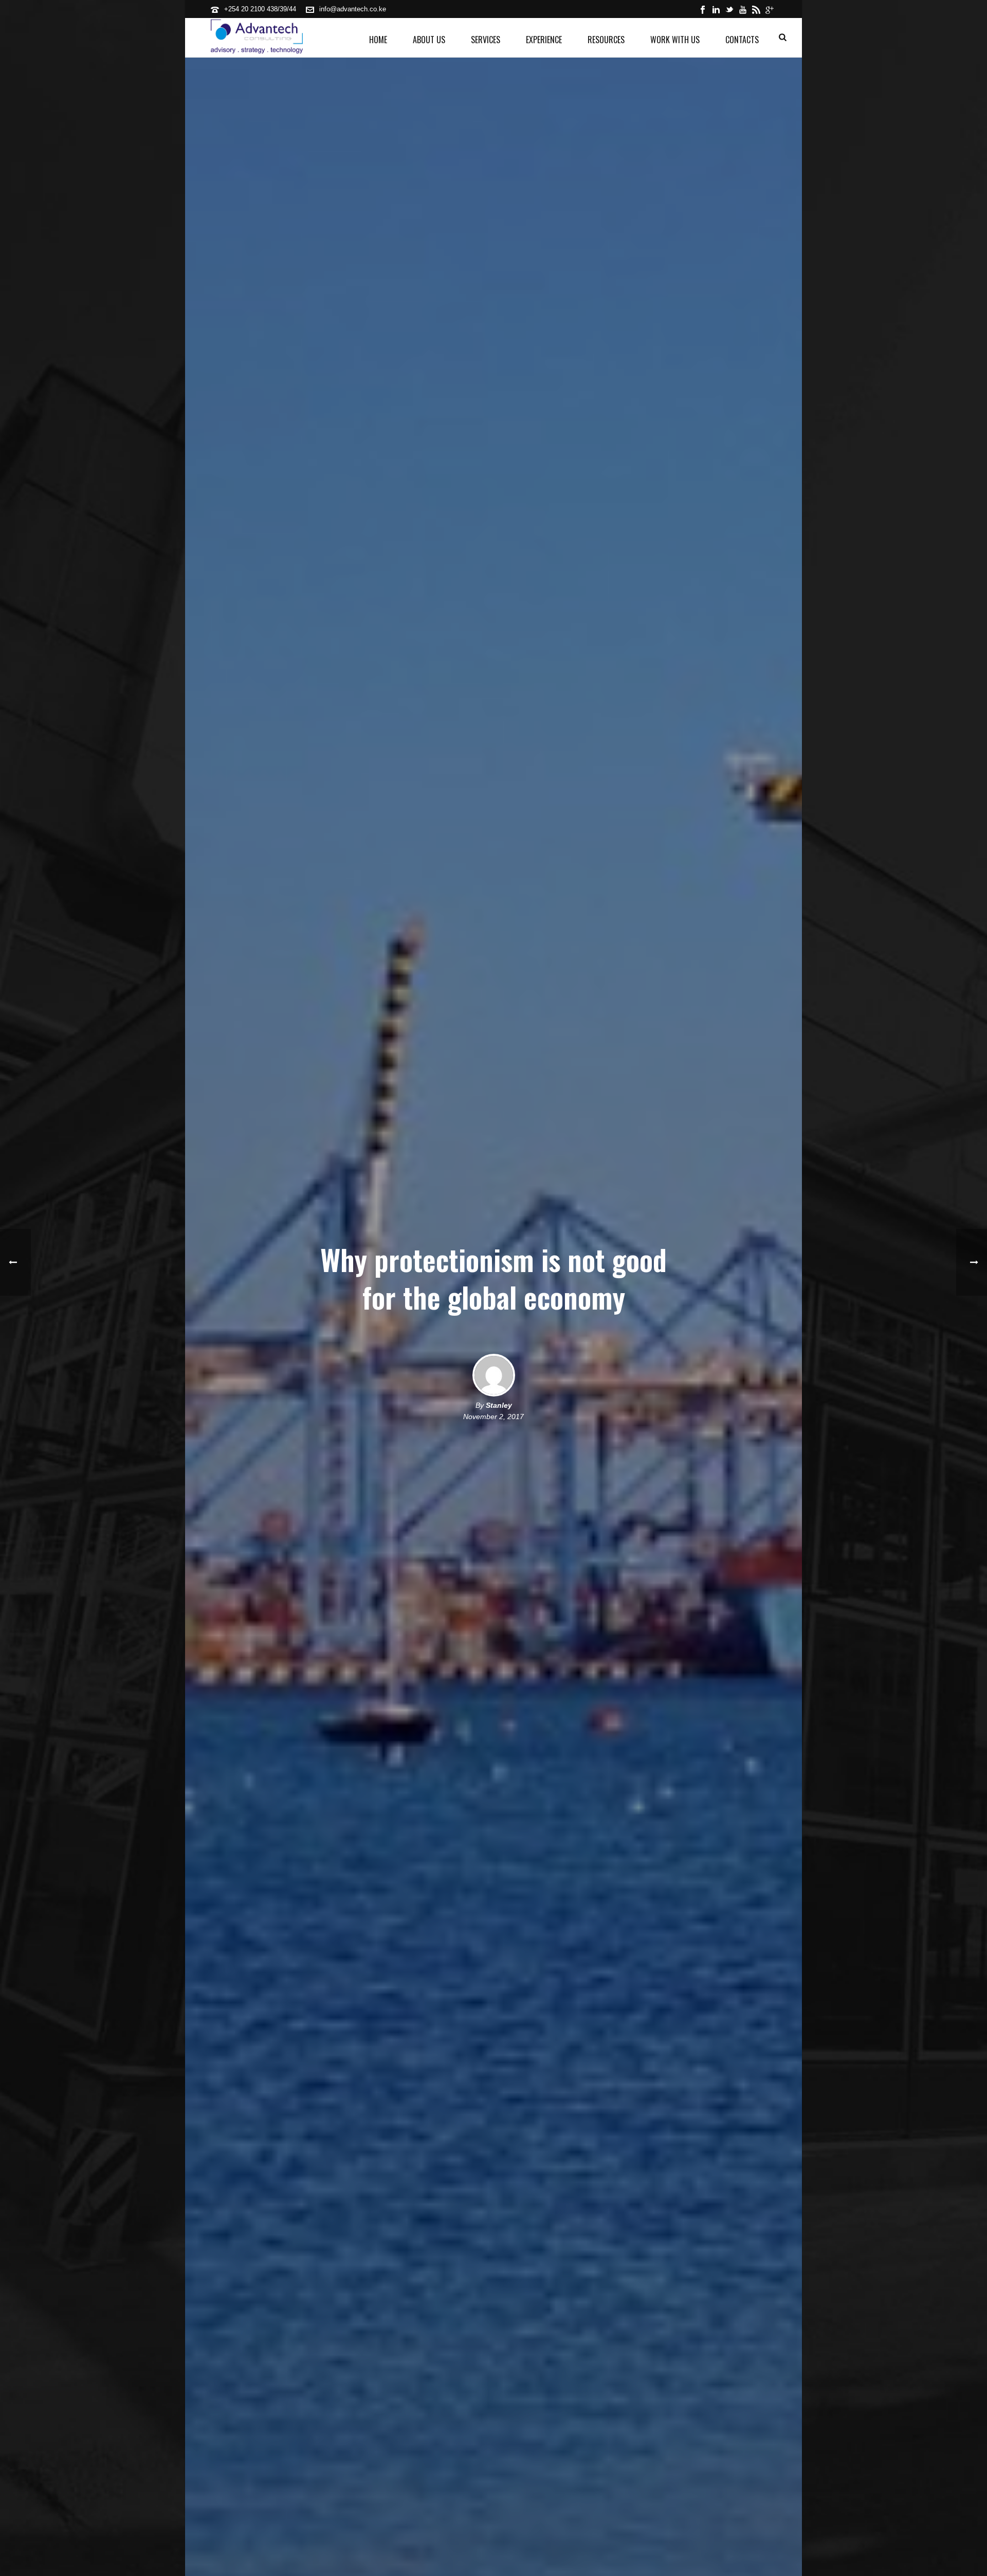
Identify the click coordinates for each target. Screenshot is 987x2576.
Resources (606, 40)
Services (486, 40)
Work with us (675, 40)
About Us (429, 40)
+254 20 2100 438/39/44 (260, 9)
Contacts (742, 40)
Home (378, 40)
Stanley (499, 1405)
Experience (544, 40)
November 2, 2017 (493, 1417)
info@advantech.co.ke (353, 9)
